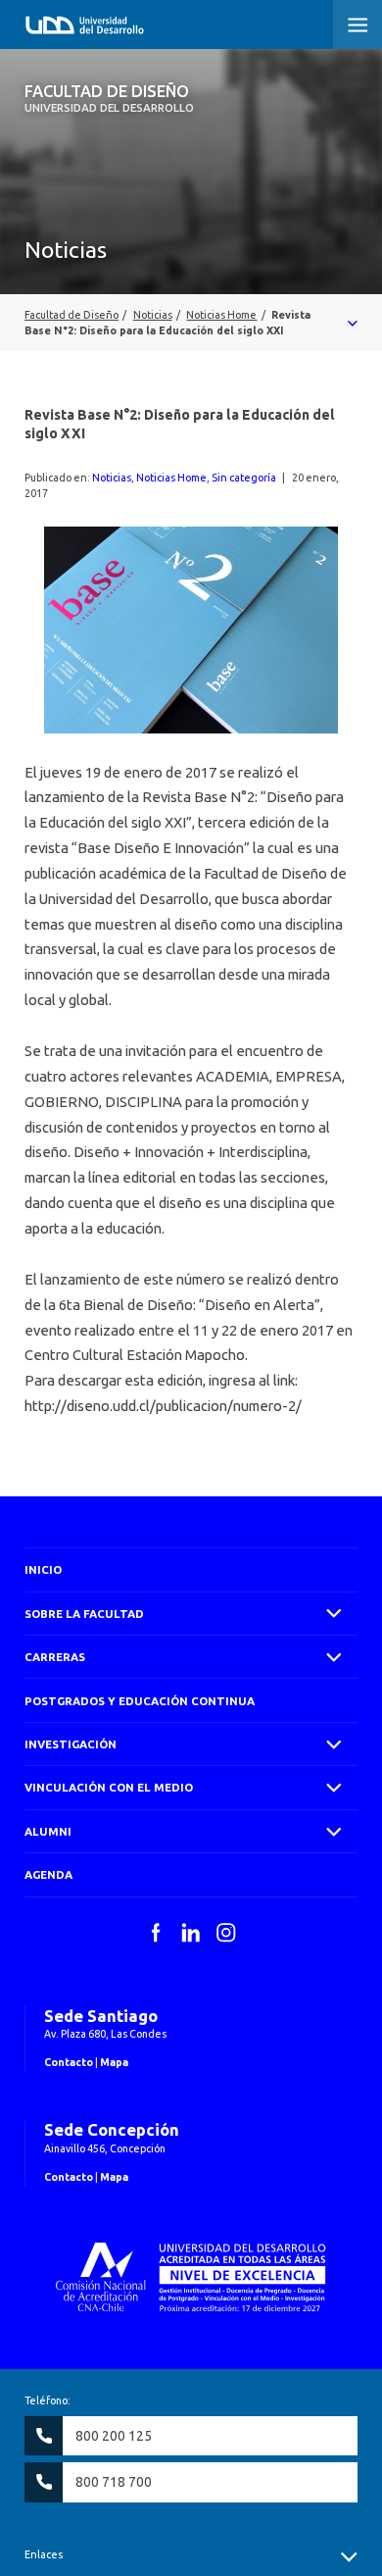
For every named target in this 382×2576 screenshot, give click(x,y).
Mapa (114, 2062)
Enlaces (44, 2554)
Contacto (69, 2062)
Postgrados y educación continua (140, 1701)
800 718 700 (114, 2482)
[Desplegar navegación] (191, 323)
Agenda (48, 1874)
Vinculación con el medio (109, 1787)
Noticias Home (171, 478)
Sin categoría (244, 478)
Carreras (55, 1657)
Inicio (43, 1569)
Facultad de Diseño (109, 98)
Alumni (48, 1831)
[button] (358, 25)
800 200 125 (114, 2436)
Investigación (71, 1744)
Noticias (112, 478)
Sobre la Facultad (84, 1614)
